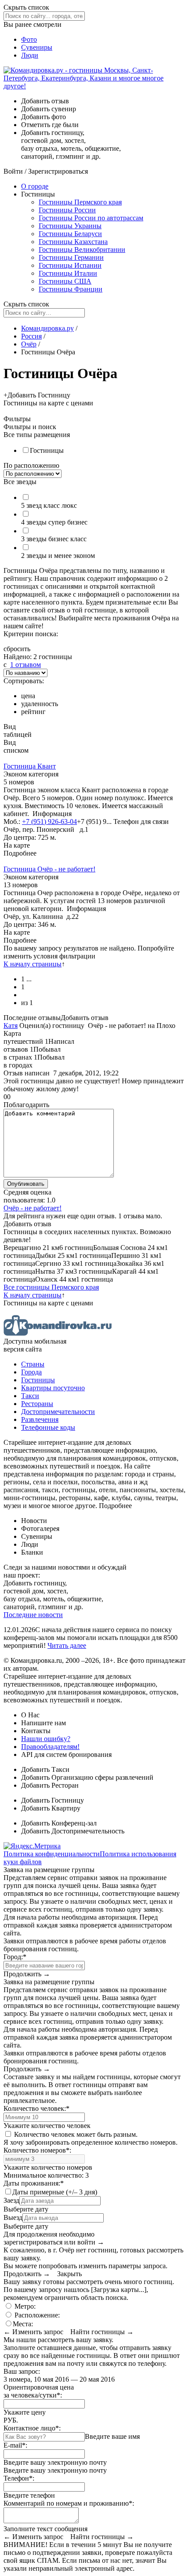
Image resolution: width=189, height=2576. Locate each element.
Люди (30, 55)
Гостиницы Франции (71, 289)
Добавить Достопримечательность (73, 1831)
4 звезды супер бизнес (54, 522)
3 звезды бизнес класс (54, 539)
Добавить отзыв (85, 1018)
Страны (33, 1364)
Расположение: (36, 2315)
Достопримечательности (58, 1412)
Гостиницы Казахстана (73, 242)
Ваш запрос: (22, 2371)
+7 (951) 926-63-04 (49, 822)
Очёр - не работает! (33, 1208)
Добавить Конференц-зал (59, 1823)
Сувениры (37, 47)
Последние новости (33, 1615)
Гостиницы (47, 450)
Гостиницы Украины (70, 226)
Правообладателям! (50, 1747)
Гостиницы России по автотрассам (91, 218)
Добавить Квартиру (51, 1808)
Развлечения (40, 1419)
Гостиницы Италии (68, 273)
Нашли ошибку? (46, 1739)
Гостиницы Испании (70, 265)
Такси (30, 1396)
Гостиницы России (67, 210)
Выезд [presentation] (13, 2217)
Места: (23, 2324)
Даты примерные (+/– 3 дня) (55, 2192)
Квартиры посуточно (53, 1388)
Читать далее (67, 1645)
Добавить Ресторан (50, 1785)
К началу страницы (33, 964)
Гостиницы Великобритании (82, 250)
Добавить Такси (45, 1769)
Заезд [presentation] (11, 2200)
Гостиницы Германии (71, 257)
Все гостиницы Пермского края (51, 1287)
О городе (35, 186)
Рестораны (37, 1404)
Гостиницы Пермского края (80, 202)
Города (31, 1372)
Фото (29, 39)
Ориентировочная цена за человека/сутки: (39, 2391)
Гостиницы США (65, 281)
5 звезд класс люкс (49, 505)
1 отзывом (25, 665)
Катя (11, 1026)
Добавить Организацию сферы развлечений (87, 1777)
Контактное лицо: (32, 2428)
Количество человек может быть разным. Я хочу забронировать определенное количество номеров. (91, 2138)
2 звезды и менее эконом (58, 556)
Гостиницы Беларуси (70, 234)
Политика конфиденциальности (52, 1854)
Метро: (24, 2306)
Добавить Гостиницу (53, 1800)
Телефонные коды (48, 1427)
